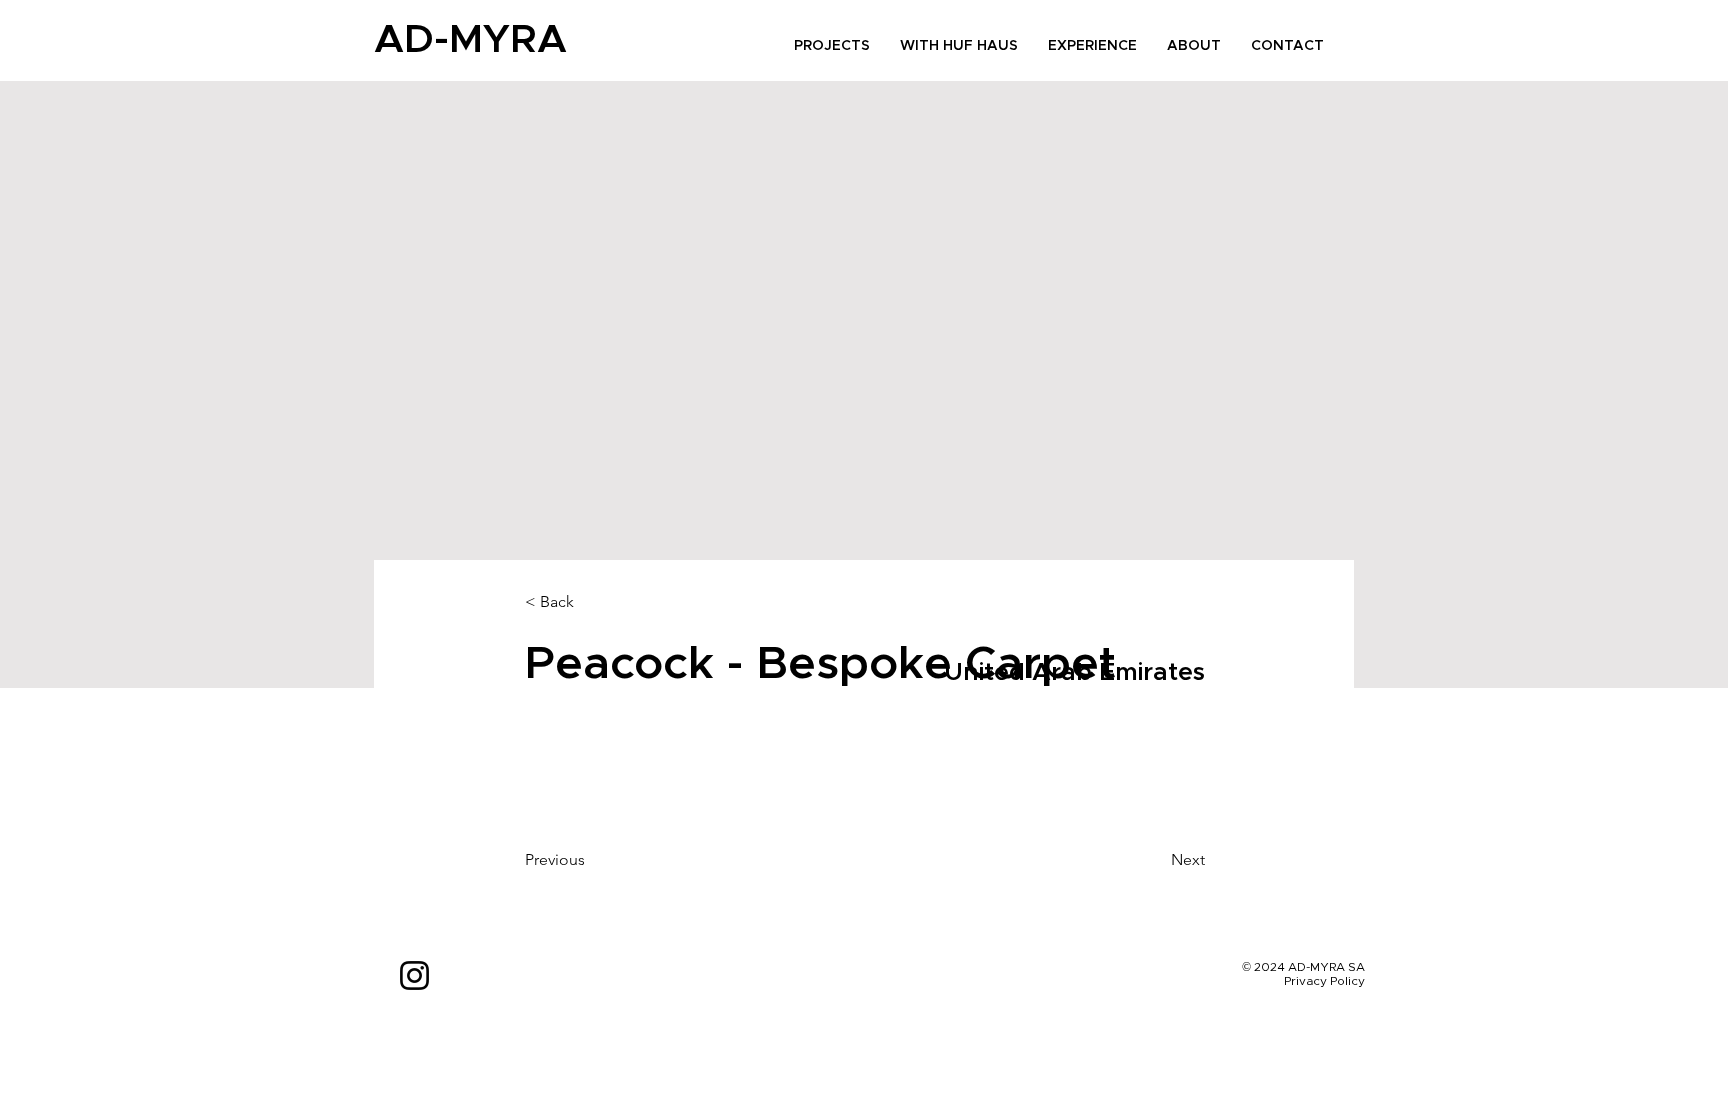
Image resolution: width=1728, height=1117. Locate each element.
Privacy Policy (1324, 981)
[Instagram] (414, 975)
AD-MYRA (470, 40)
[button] (591, 602)
